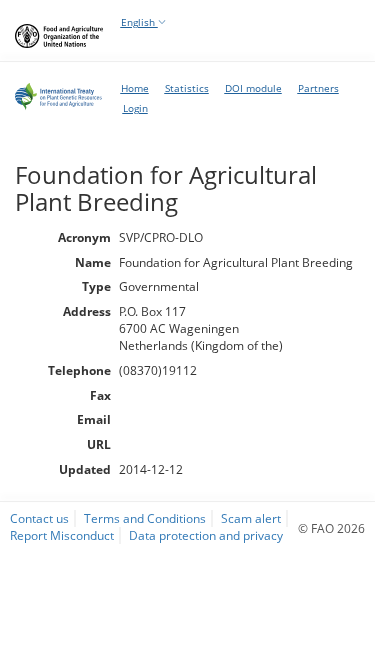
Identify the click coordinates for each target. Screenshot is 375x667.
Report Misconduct (62, 535)
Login (135, 108)
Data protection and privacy (206, 535)
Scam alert (251, 518)
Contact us (39, 518)
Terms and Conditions (145, 518)
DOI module (253, 88)
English (139, 22)
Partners (318, 88)
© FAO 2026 (331, 528)
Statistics (187, 88)
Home (135, 88)
